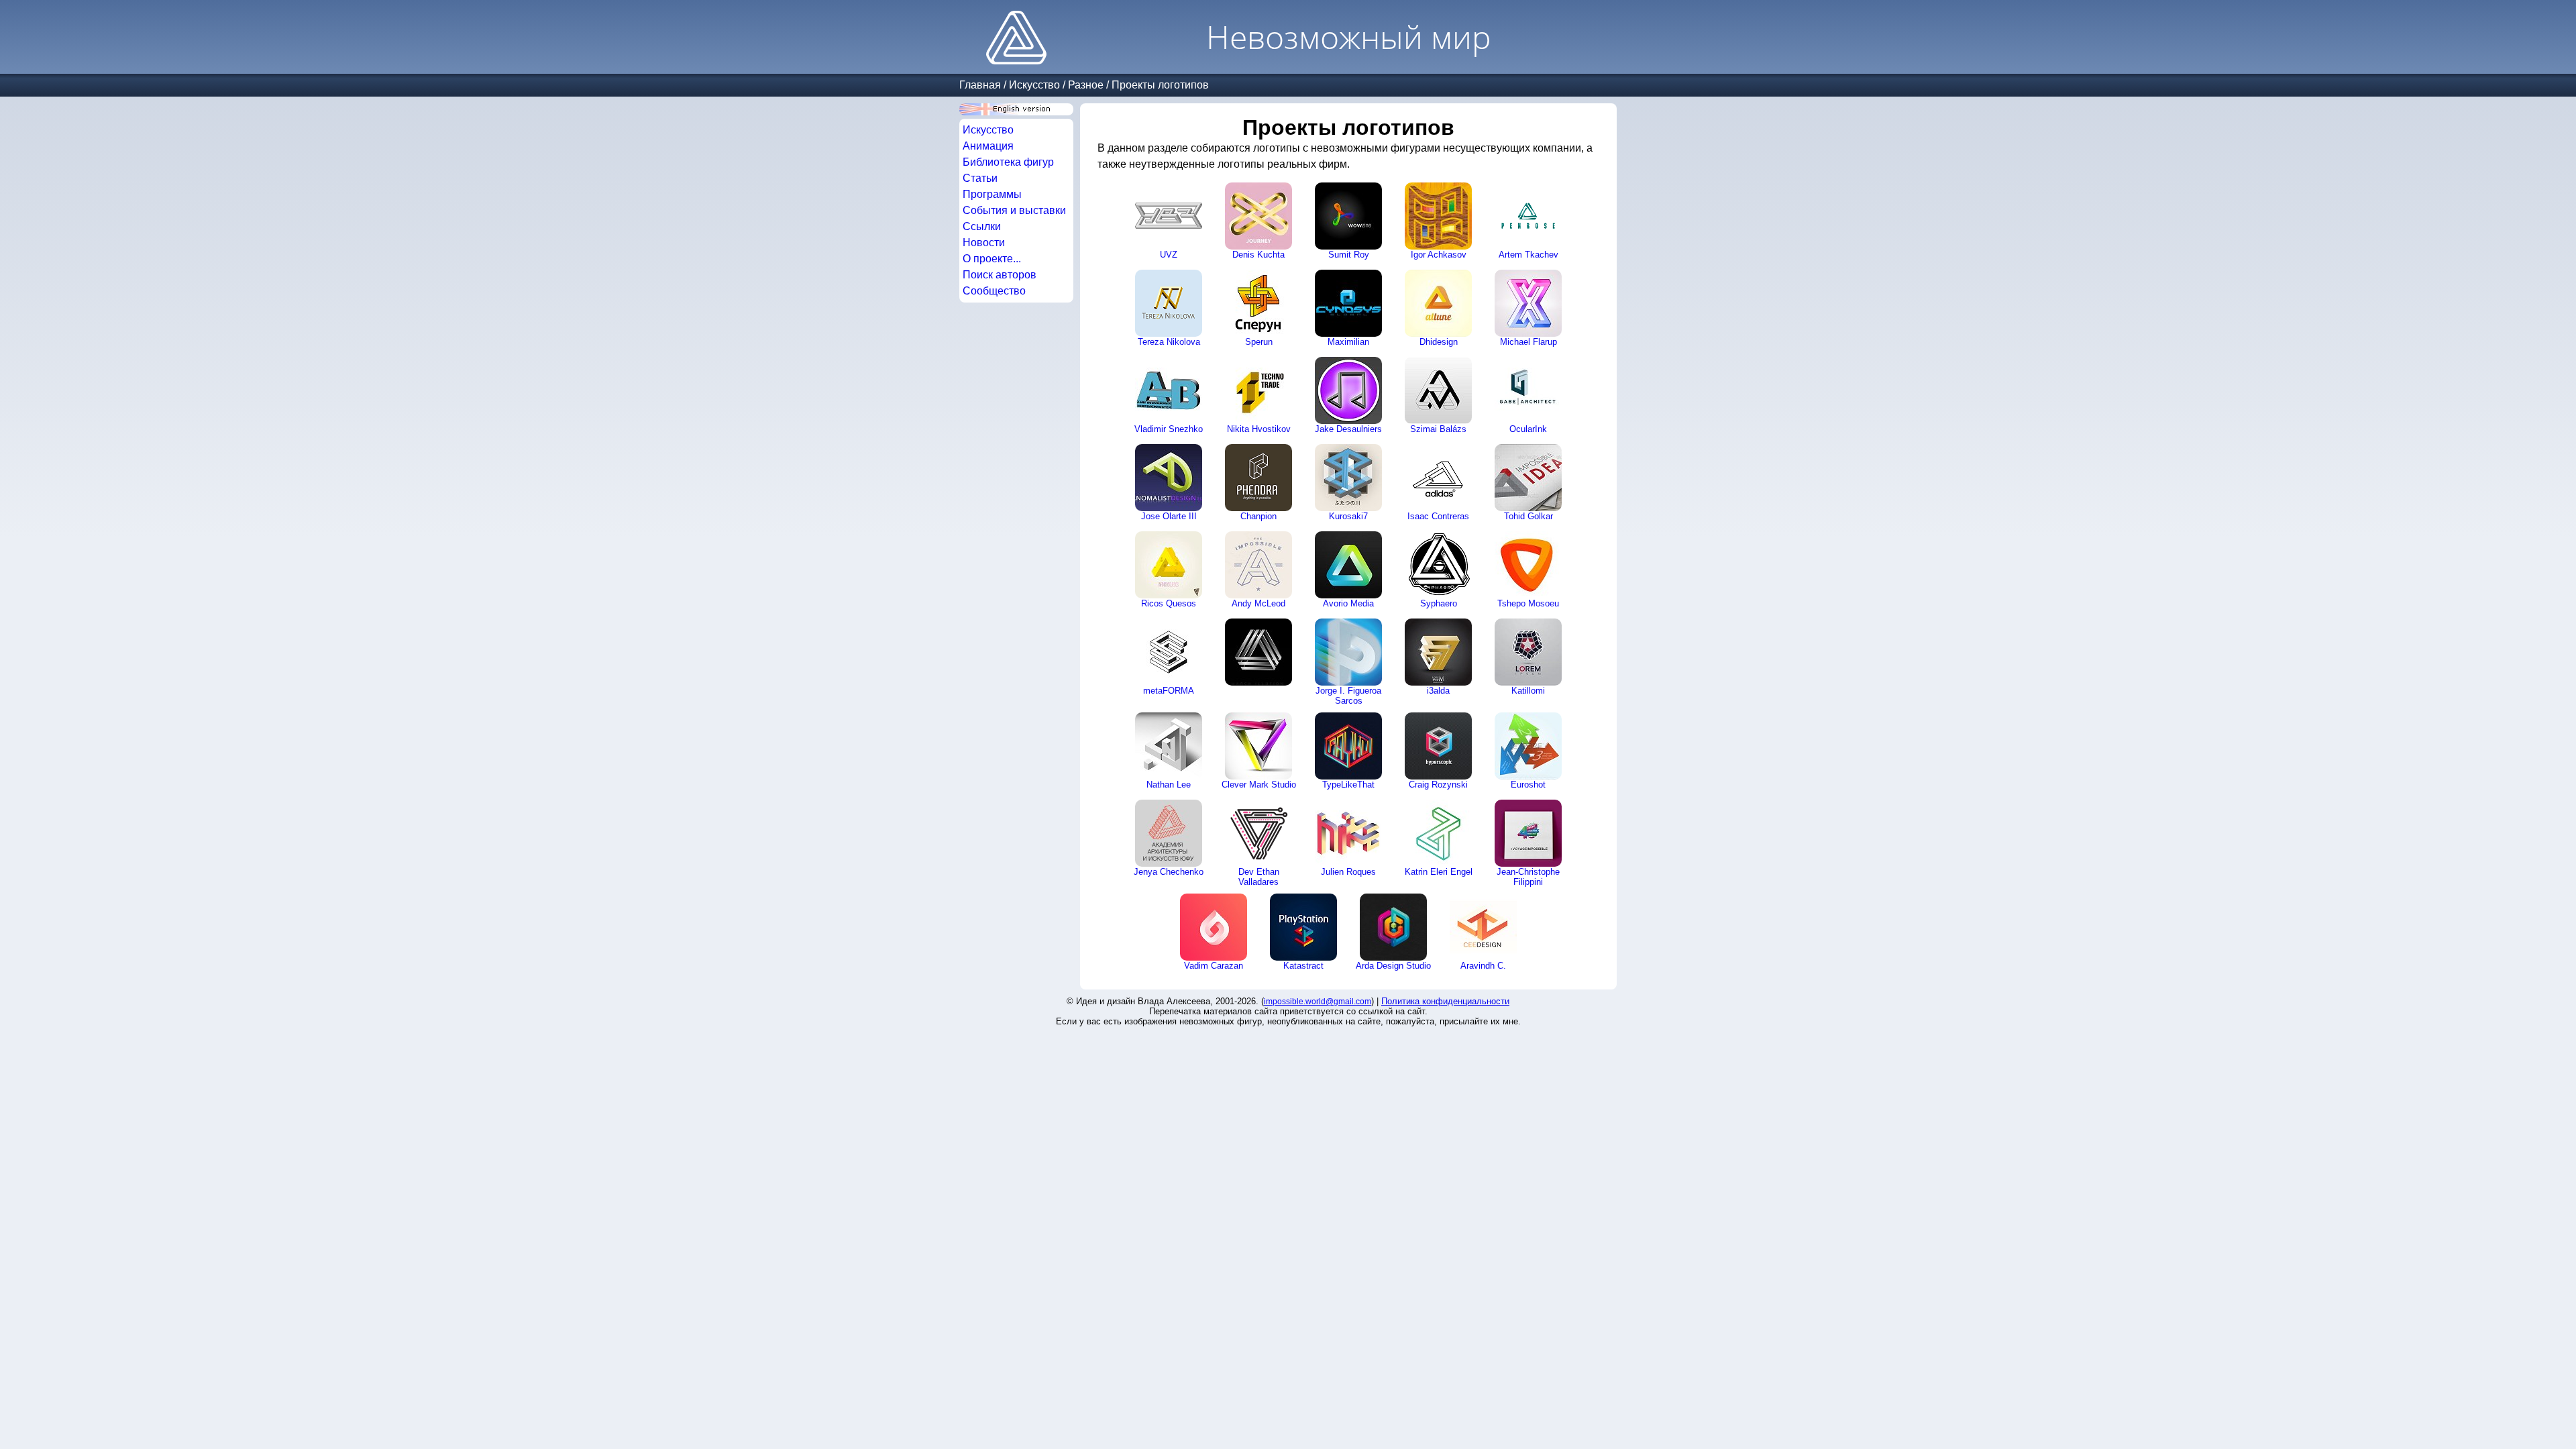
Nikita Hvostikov (1259, 429)
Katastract (1303, 966)
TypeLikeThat (1348, 785)
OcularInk (1528, 429)
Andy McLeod (1258, 603)
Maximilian (1348, 342)
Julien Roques (1348, 872)
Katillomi (1528, 691)
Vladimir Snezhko (1169, 429)
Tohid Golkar (1528, 516)
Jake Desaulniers (1348, 429)
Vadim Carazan (1214, 966)
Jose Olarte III (1169, 516)
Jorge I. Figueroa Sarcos (1348, 696)
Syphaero (1439, 603)
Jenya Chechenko (1169, 872)
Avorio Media (1348, 603)
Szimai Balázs (1438, 429)
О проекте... (992, 259)
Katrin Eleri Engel (1439, 872)
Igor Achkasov (1439, 255)
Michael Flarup (1528, 342)
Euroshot (1528, 785)
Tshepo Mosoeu (1528, 603)
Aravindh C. (1483, 966)
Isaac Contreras (1438, 516)
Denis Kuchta (1258, 255)
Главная (980, 85)
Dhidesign (1439, 342)
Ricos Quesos (1169, 603)
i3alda (1438, 691)
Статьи (980, 178)
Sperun (1259, 342)
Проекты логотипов (1160, 85)
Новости (984, 243)
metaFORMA (1169, 691)
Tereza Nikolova (1169, 342)
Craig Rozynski (1438, 785)
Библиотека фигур (1008, 162)
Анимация (988, 146)
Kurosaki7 (1348, 516)
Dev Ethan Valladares (1259, 877)
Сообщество (994, 291)
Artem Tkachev (1528, 255)
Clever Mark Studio (1259, 785)
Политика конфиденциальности (1445, 1001)
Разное (1086, 85)
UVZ (1169, 255)
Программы (992, 194)
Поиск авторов (1000, 275)
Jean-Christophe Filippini (1528, 877)
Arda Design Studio (1393, 966)
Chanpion (1258, 516)
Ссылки (982, 226)
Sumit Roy (1349, 255)
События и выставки (1014, 210)
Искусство (1034, 85)
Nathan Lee (1169, 785)
